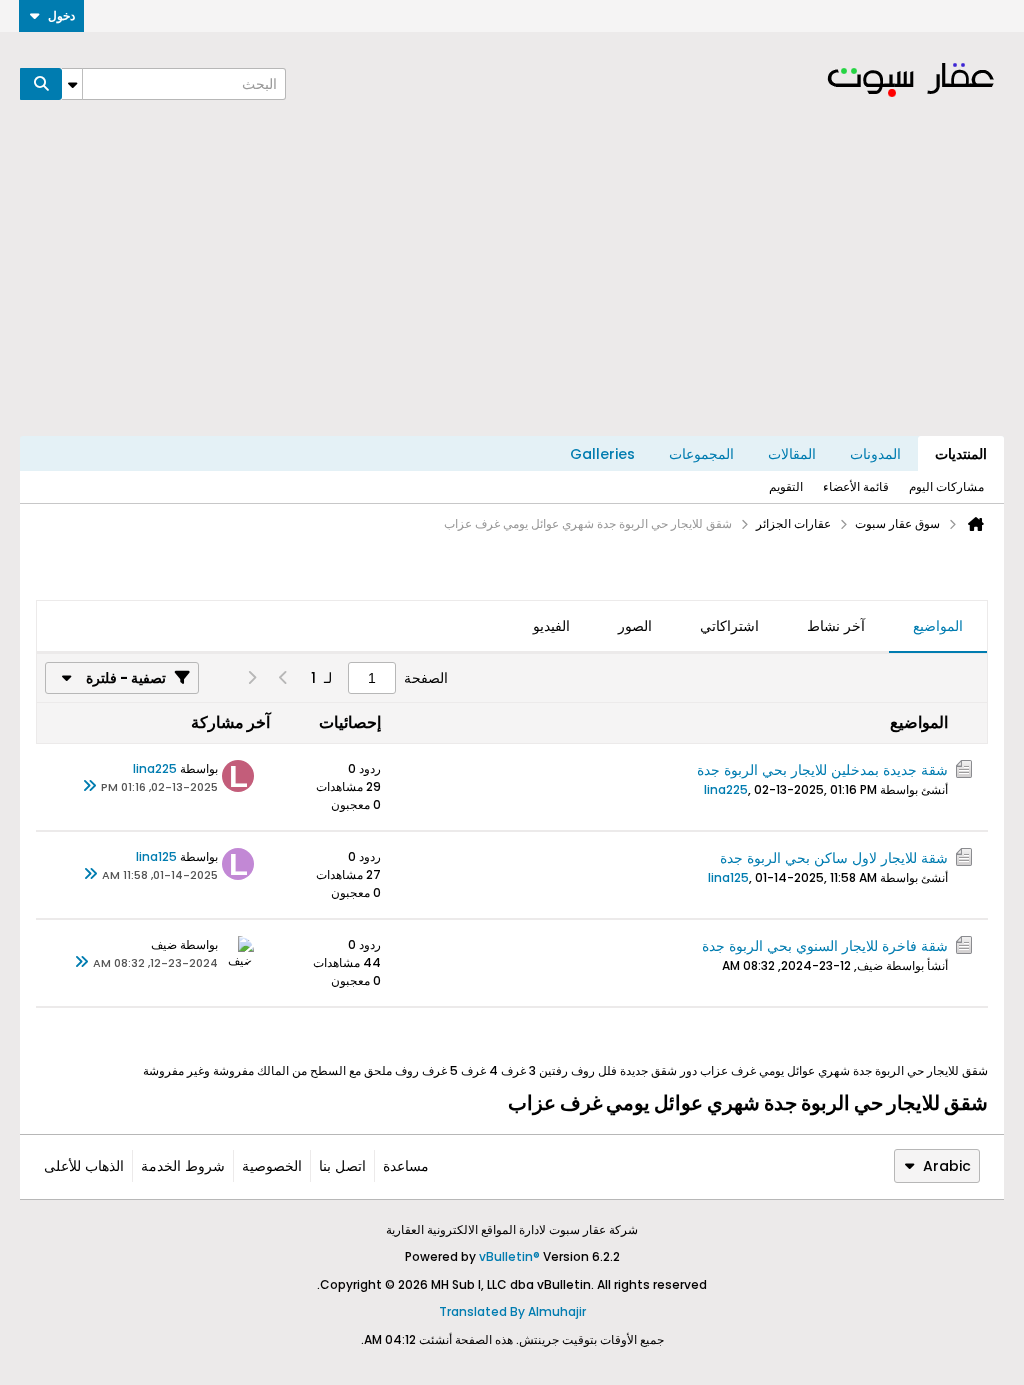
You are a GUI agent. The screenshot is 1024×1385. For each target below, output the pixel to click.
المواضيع (938, 626)
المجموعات (701, 454)
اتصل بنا (342, 1166)
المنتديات (961, 454)
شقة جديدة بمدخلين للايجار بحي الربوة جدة (822, 770)
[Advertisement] (512, 286)
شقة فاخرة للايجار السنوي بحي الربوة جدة (825, 946)
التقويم (786, 486)
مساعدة (406, 1166)
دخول (61, 15)
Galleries (602, 454)
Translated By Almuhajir (512, 1311)
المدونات (875, 454)
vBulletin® (509, 1256)
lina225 (726, 789)
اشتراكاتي (729, 626)
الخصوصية (272, 1166)
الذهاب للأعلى (84, 1166)
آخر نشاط (836, 626)
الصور (635, 626)
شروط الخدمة (183, 1166)
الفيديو (551, 626)
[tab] (938, 627)
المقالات (792, 454)
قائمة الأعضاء (856, 486)
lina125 (728, 877)
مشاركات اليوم (946, 486)
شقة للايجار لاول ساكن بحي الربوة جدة (834, 858)
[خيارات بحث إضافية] (72, 84)
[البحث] (41, 84)
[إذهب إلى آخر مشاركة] (89, 787)
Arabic (947, 1166)
